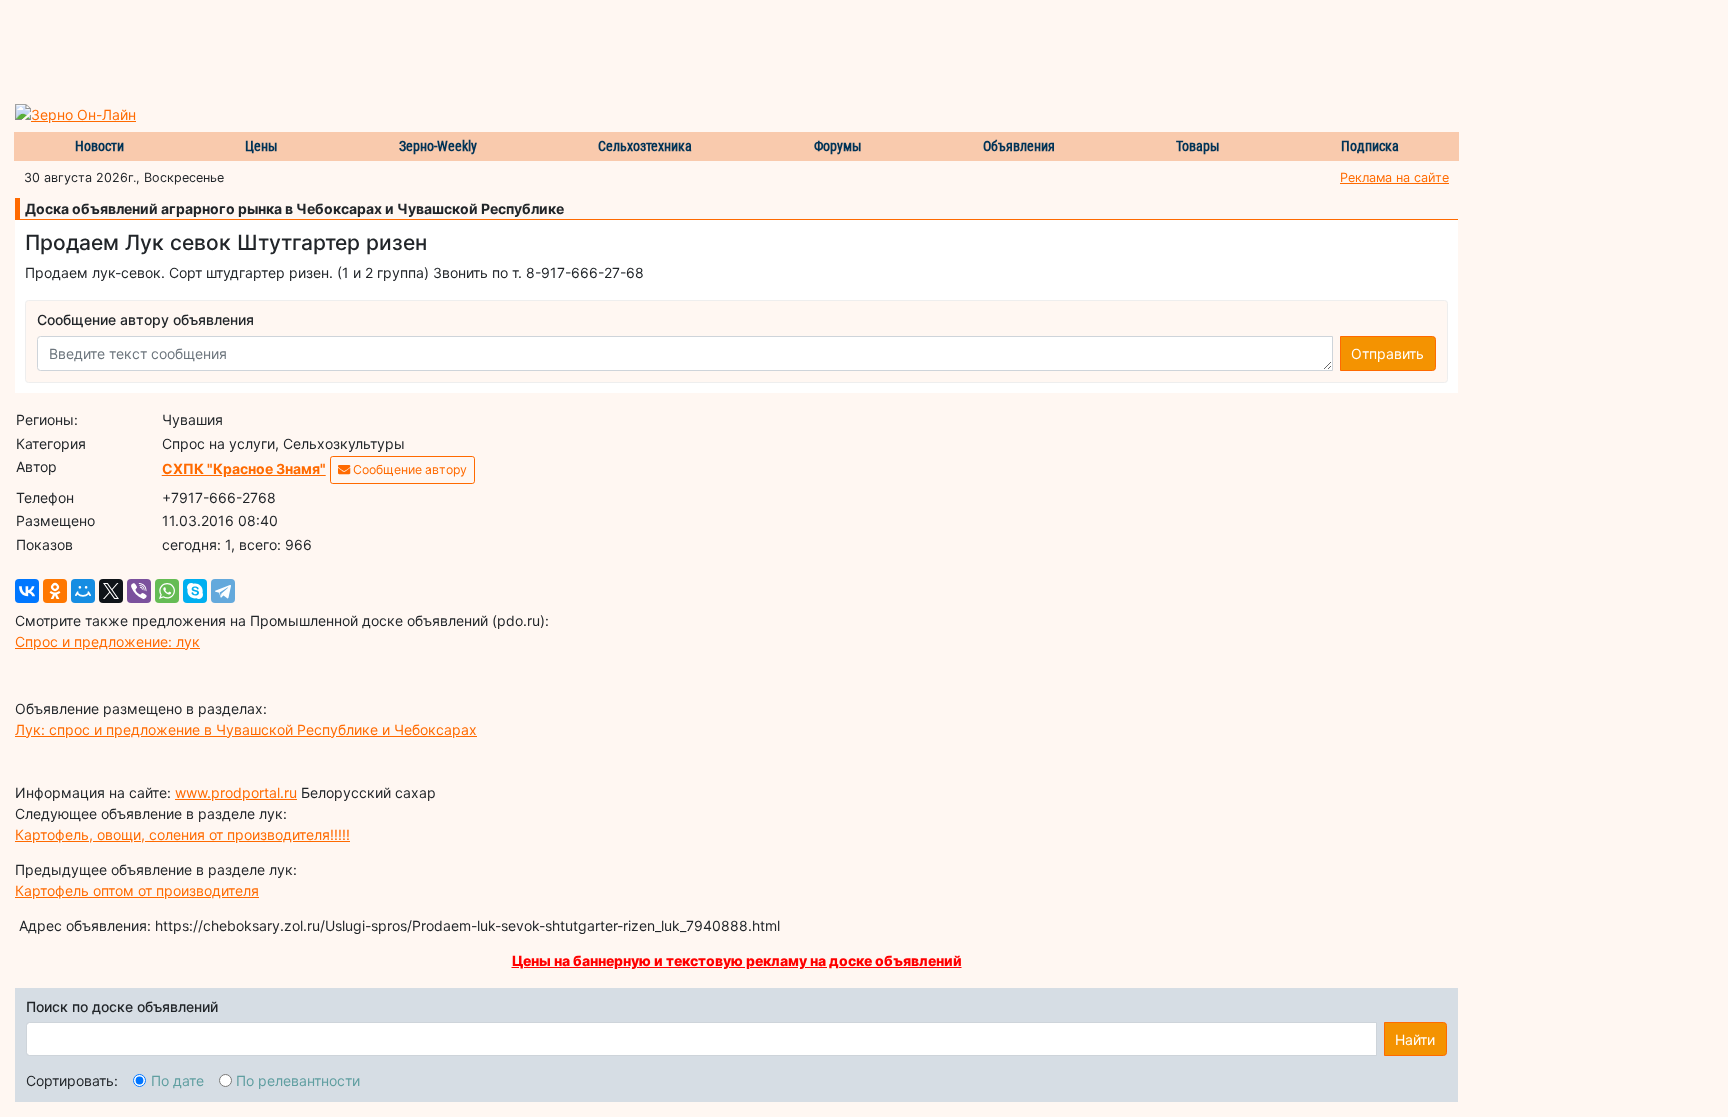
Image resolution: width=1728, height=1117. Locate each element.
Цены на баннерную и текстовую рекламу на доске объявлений (737, 960)
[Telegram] (223, 591)
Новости (99, 146)
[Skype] (195, 591)
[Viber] (139, 591)
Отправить (1387, 353)
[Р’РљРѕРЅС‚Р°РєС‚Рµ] (27, 591)
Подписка (1370, 146)
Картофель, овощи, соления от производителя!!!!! (182, 834)
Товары (1198, 146)
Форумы (838, 146)
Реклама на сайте (1394, 177)
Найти (1415, 1039)
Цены (261, 146)
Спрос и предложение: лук (107, 641)
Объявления (1019, 146)
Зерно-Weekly (438, 146)
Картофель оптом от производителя (137, 890)
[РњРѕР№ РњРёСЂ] (83, 591)
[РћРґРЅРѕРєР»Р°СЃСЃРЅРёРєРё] (55, 591)
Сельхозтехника (645, 146)
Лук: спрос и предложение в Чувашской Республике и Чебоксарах (246, 729)
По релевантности (298, 1080)
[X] (111, 591)
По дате (177, 1080)
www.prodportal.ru (236, 792)
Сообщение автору (408, 469)
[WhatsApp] (167, 591)
